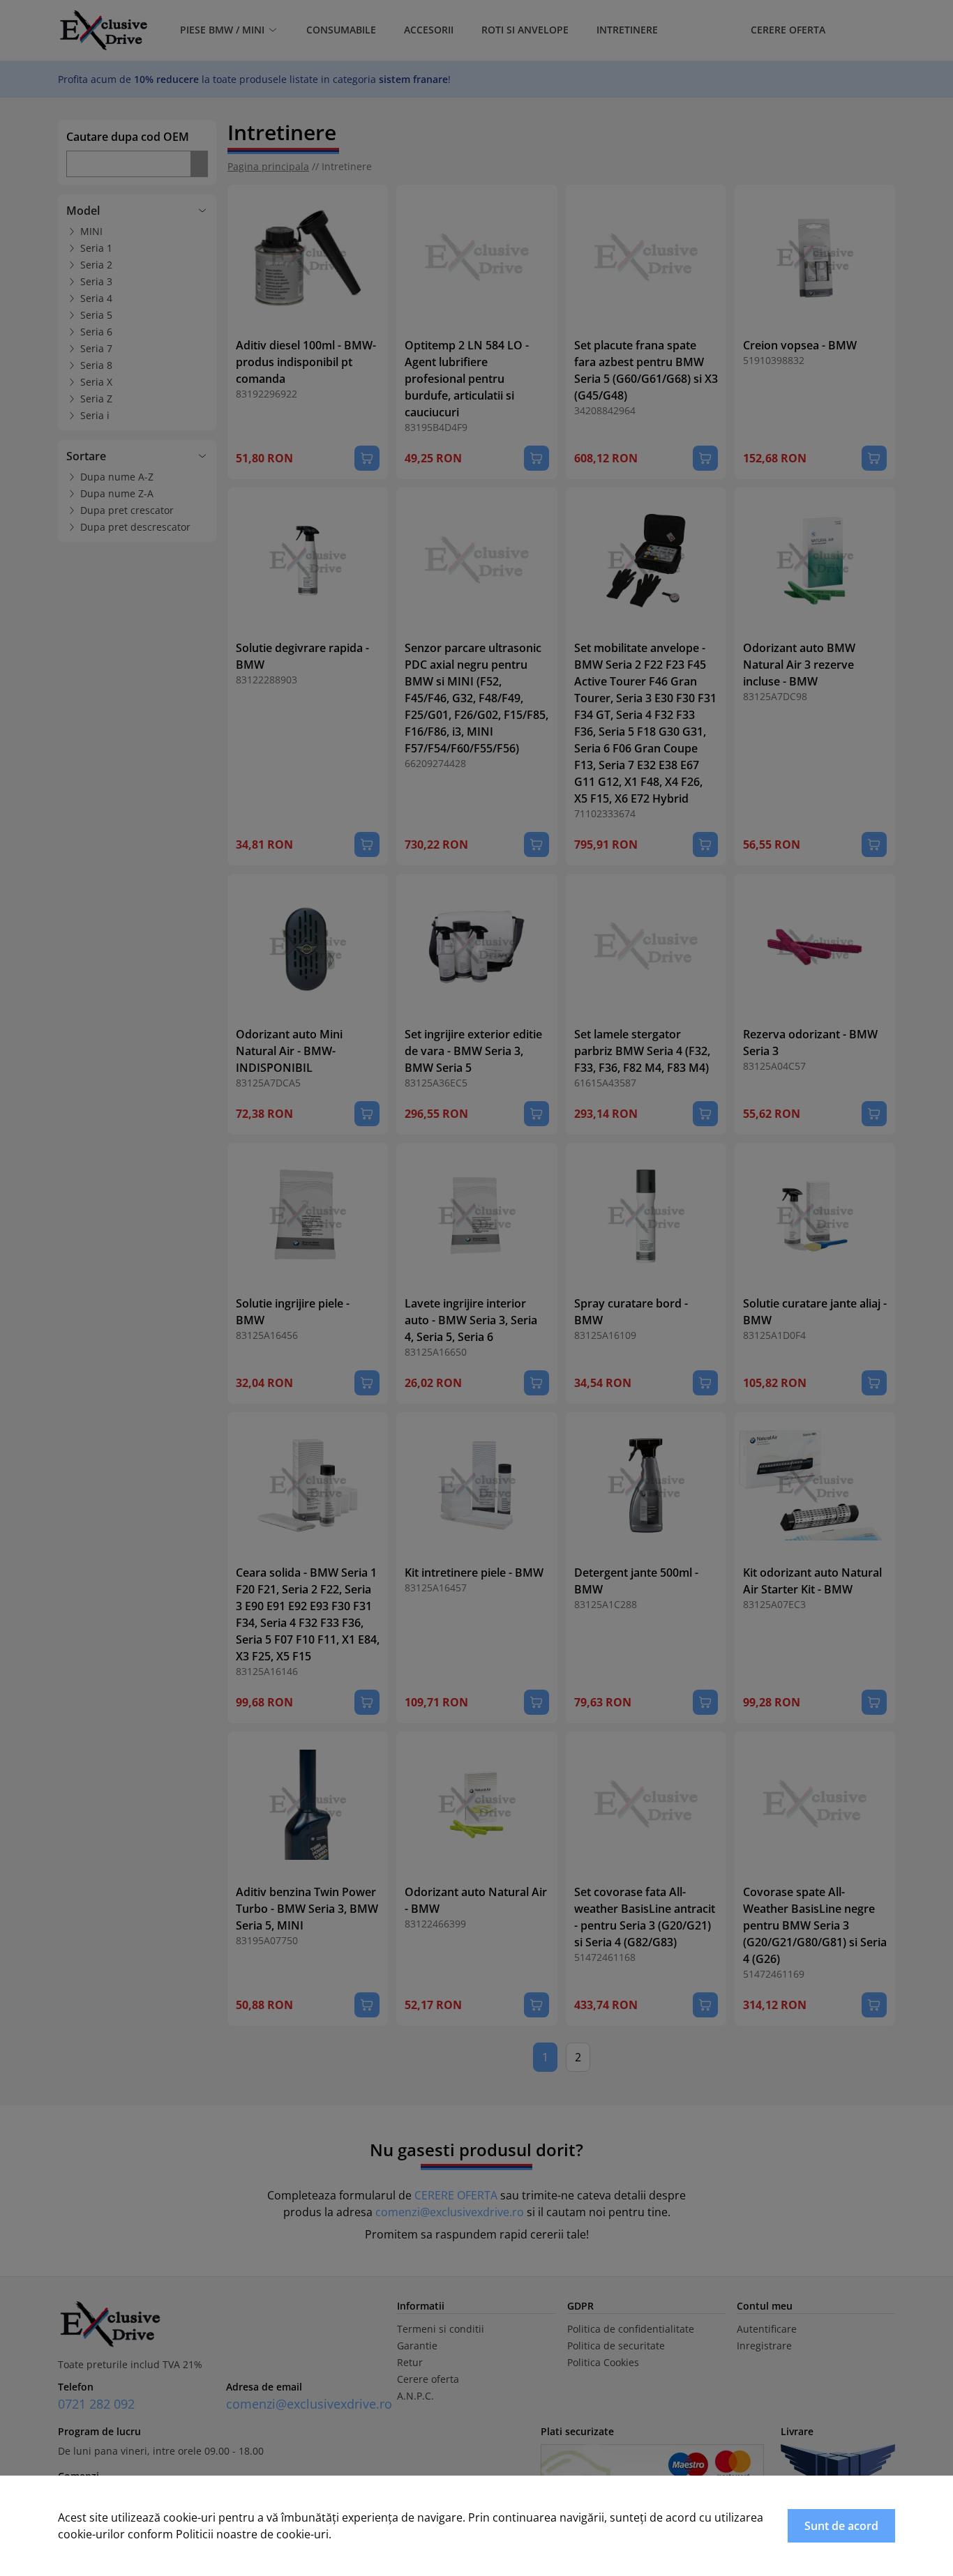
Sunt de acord (841, 2526)
